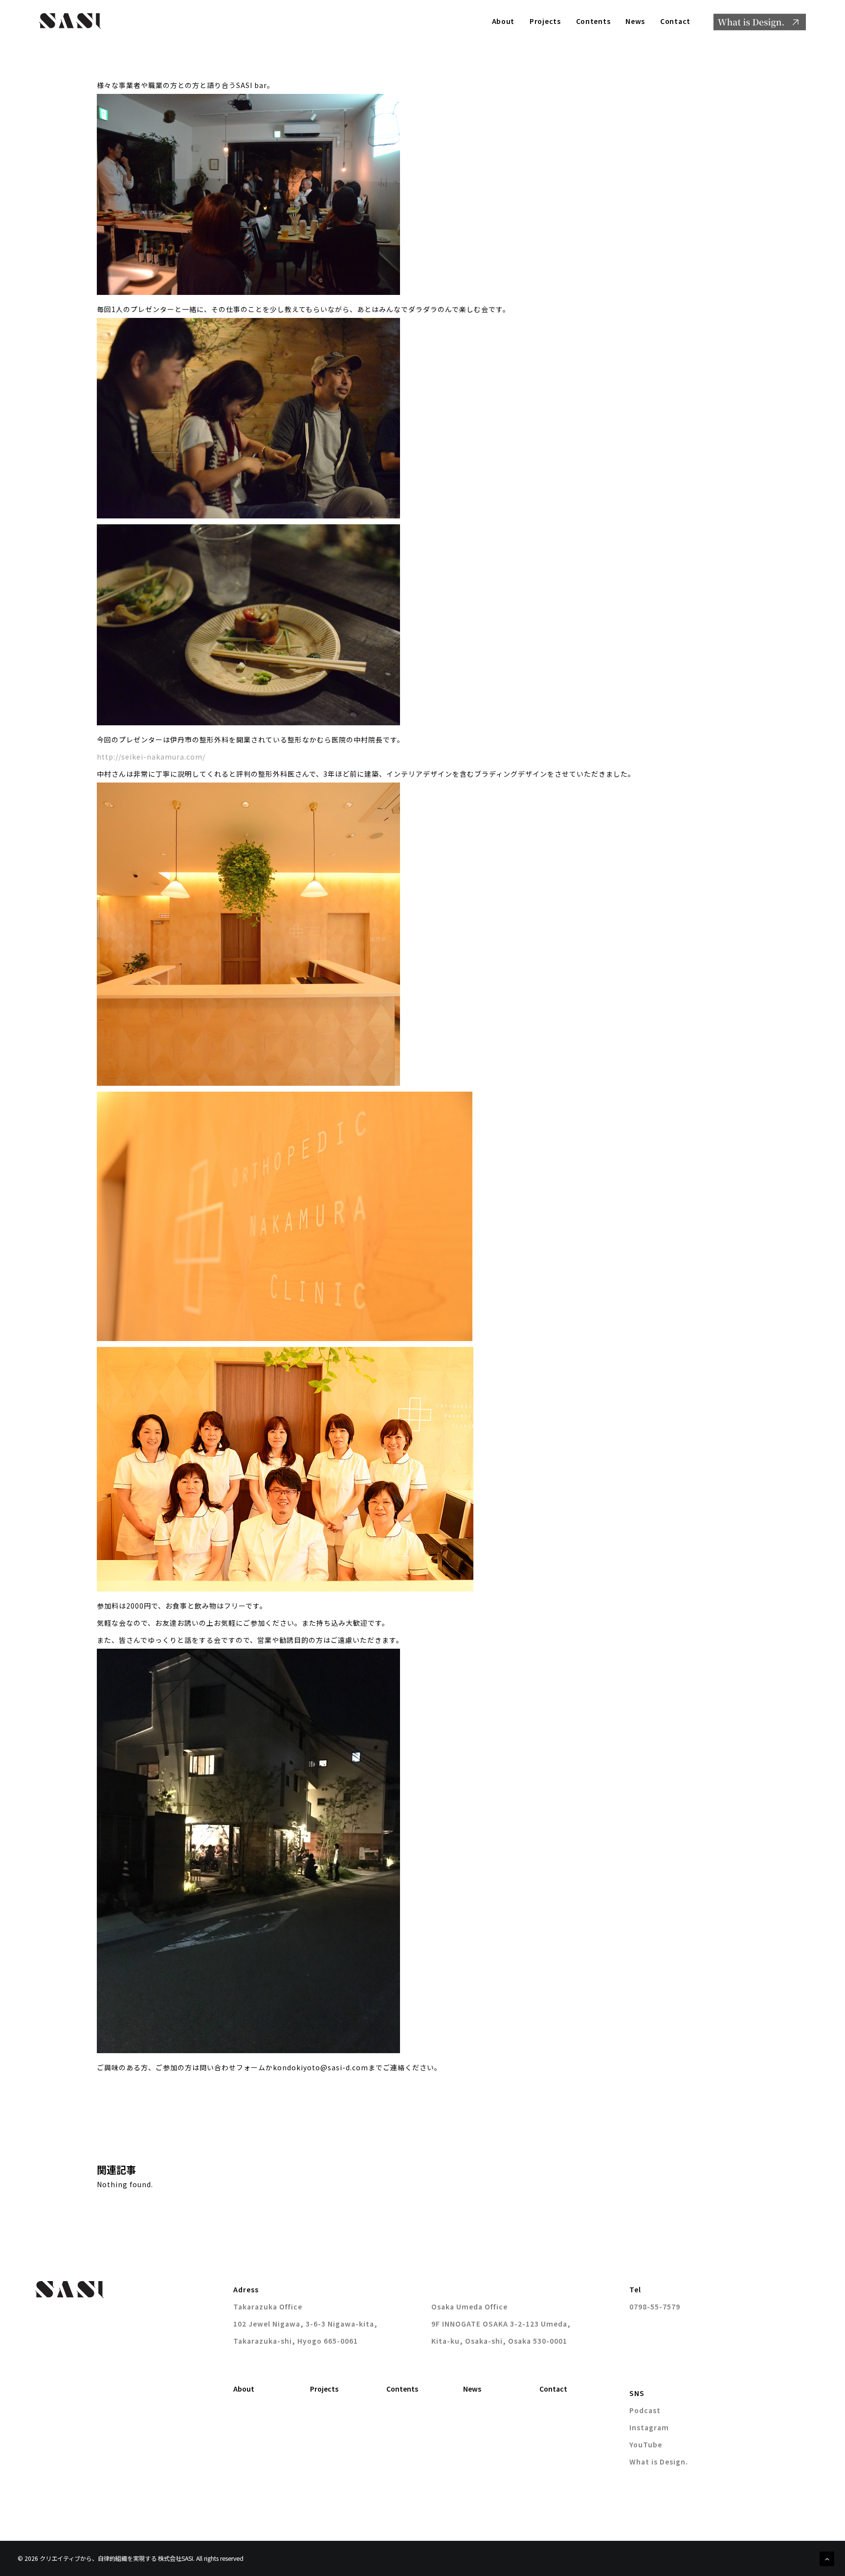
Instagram (649, 2427)
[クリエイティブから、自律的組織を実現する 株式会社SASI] (70, 21)
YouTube (646, 2444)
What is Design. (659, 2462)
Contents (593, 21)
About (503, 21)
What (760, 22)
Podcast (645, 2410)
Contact (675, 21)
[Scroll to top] (827, 2558)
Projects (545, 21)
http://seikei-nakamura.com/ (151, 757)
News (635, 21)
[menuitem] (507, 21)
